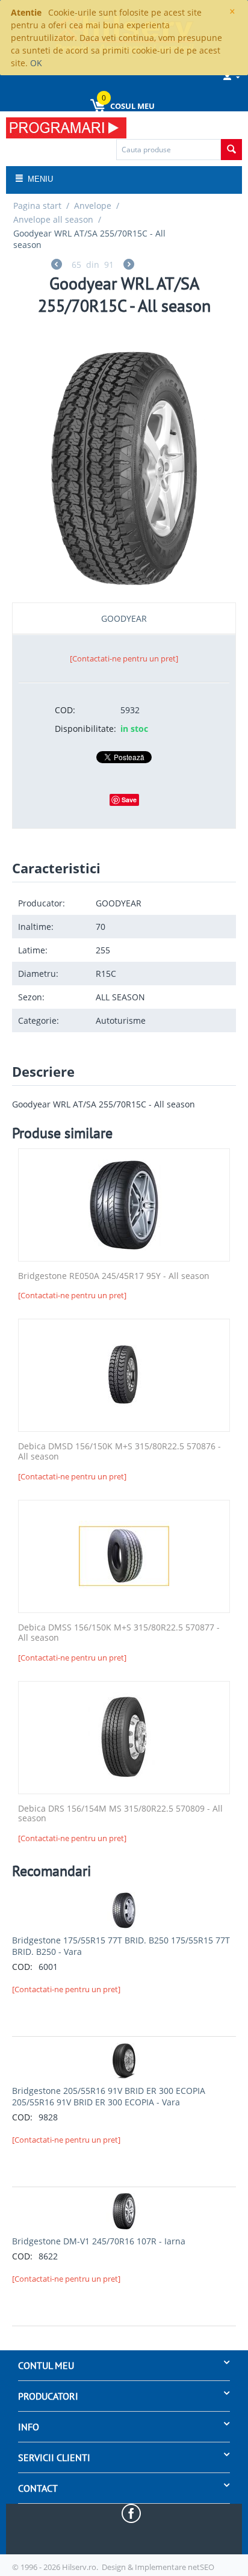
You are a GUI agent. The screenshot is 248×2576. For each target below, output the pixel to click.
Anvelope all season (53, 219)
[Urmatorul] (129, 266)
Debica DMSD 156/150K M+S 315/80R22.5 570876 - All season (119, 1452)
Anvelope (93, 206)
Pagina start (37, 206)
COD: (65, 710)
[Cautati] (231, 150)
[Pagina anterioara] (57, 266)
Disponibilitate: (83, 729)
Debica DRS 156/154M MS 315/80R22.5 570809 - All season (120, 1814)
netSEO (201, 2567)
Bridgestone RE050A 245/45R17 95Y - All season (114, 1276)
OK (36, 63)
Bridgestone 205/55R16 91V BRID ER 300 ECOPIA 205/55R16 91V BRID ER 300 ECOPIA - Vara (109, 2096)
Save (129, 800)
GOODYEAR (124, 618)
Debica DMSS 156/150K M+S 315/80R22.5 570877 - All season (119, 1633)
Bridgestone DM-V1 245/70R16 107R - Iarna (99, 2241)
